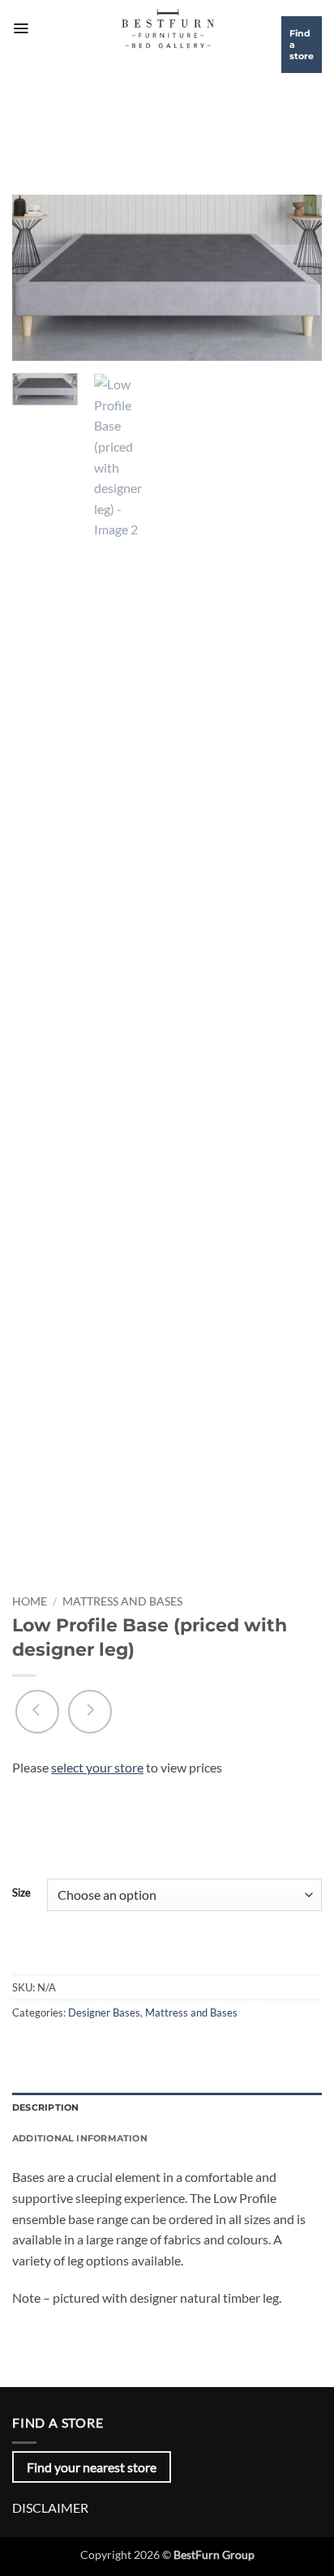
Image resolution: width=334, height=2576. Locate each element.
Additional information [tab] (80, 2138)
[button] (21, 28)
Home (30, 1601)
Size (21, 1893)
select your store (97, 1767)
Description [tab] (45, 2107)
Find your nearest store (92, 2467)
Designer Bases (104, 2012)
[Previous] (39, 278)
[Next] (295, 278)
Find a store (302, 45)
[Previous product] (90, 1712)
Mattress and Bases (122, 1601)
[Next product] (37, 1712)
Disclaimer (50, 2507)
